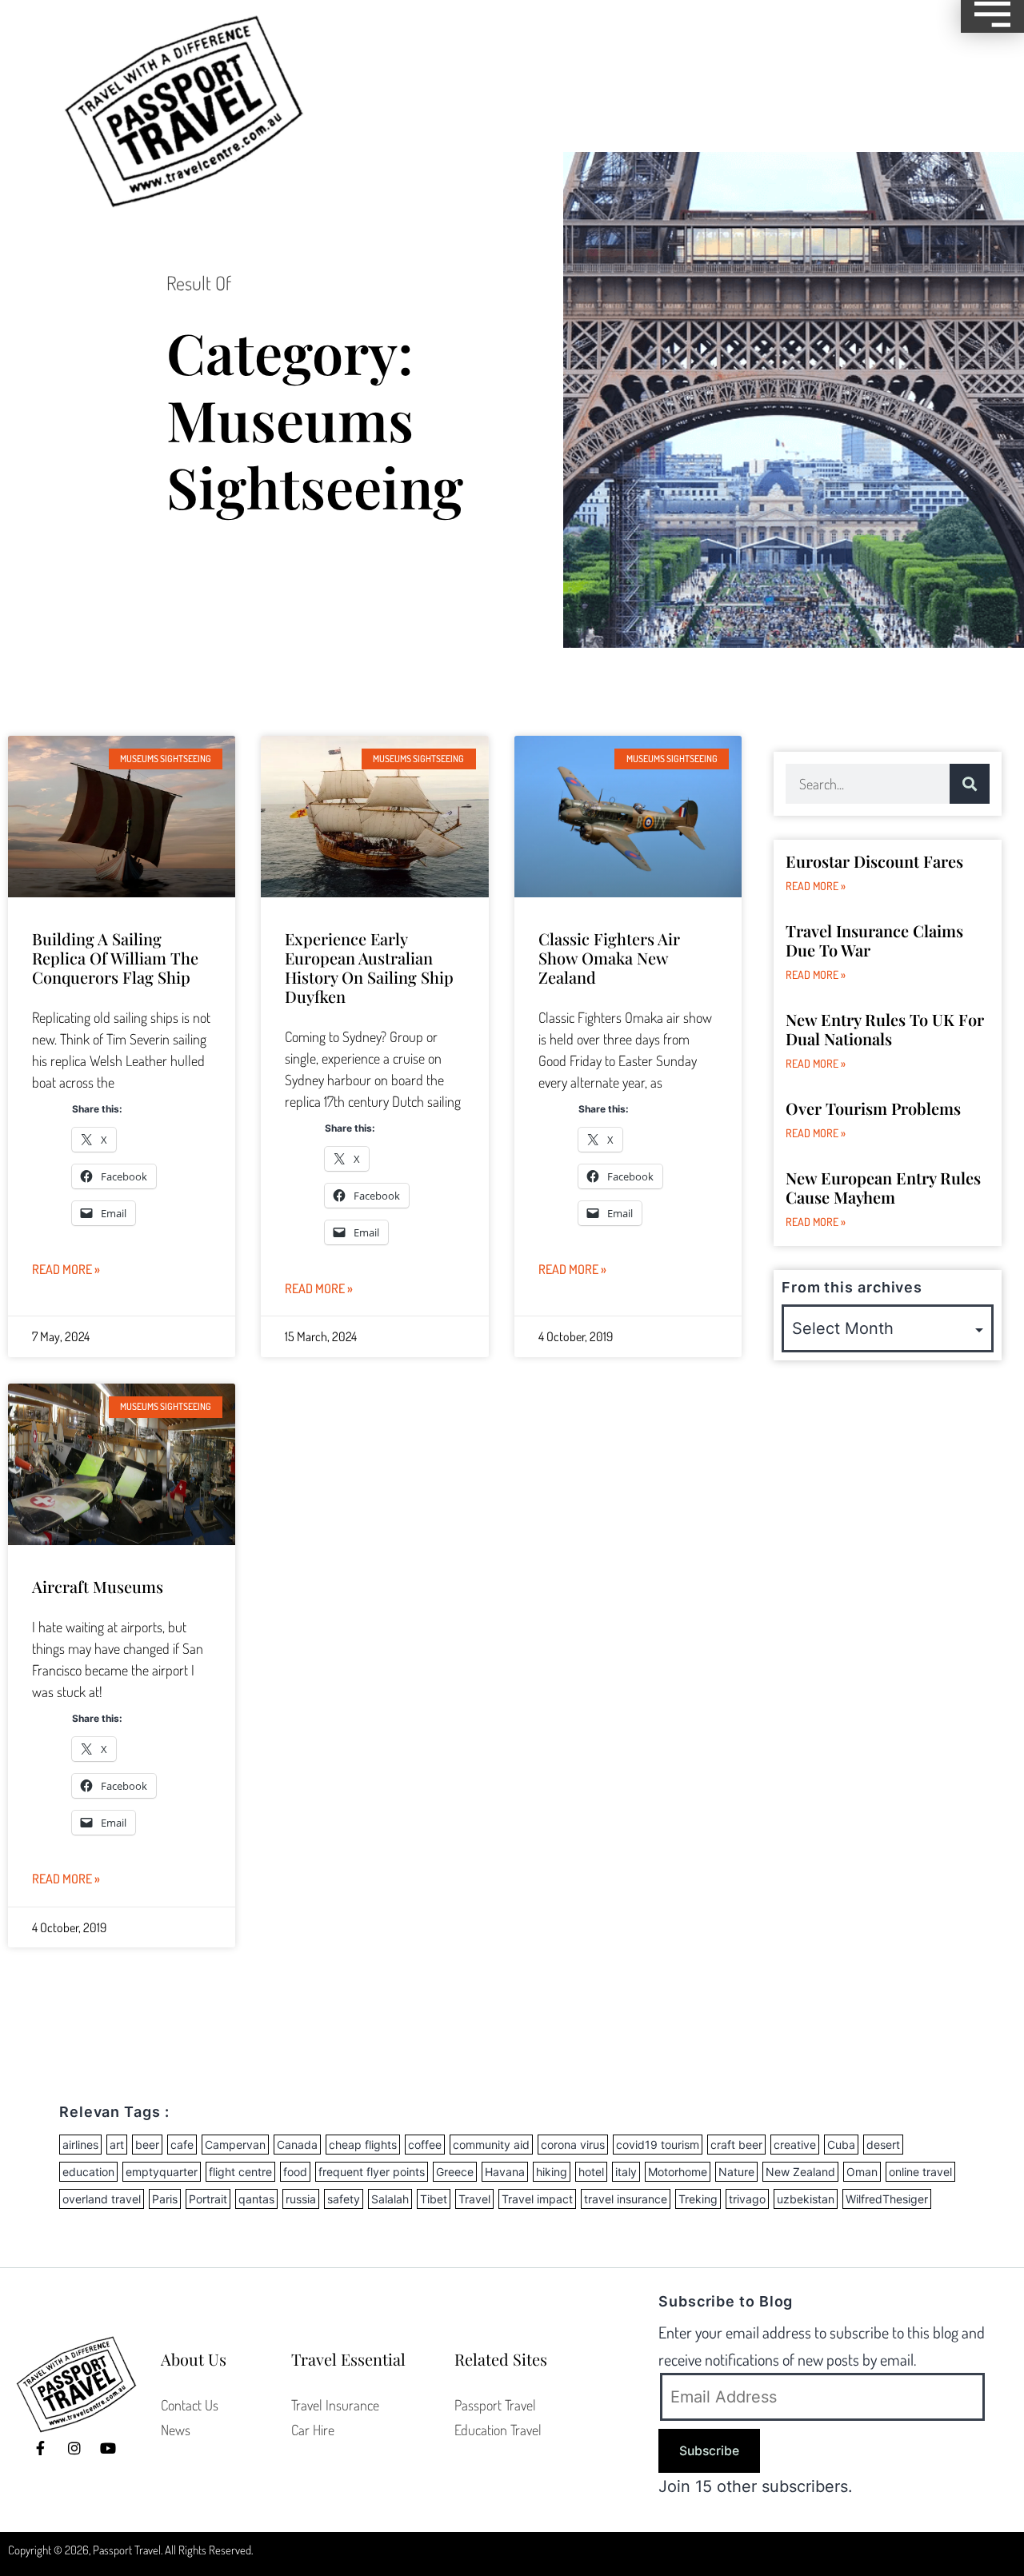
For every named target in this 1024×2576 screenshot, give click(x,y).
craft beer (736, 2145)
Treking (698, 2199)
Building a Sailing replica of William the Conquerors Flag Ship (115, 958)
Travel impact (537, 2199)
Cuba (841, 2145)
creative (795, 2145)
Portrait (208, 2199)
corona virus (573, 2145)
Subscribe (709, 2451)
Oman (862, 2172)
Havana (505, 2172)
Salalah (390, 2199)
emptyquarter (162, 2172)
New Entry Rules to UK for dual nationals (885, 1029)
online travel (920, 2172)
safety (344, 2199)
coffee (425, 2145)
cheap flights (363, 2145)
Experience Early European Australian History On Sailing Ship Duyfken (369, 967)
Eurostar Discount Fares (874, 861)
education (88, 2172)
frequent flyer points (372, 2172)
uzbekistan (806, 2199)
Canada (297, 2145)
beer (147, 2145)
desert (883, 2145)
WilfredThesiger (887, 2199)
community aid (491, 2145)
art (117, 2145)
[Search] (970, 784)
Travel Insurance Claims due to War (874, 940)
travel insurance (626, 2199)
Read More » (66, 1269)
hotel (591, 2172)
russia (301, 2199)
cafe (182, 2145)
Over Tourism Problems (873, 1108)
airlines (80, 2145)
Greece (455, 2172)
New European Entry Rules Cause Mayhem (883, 1187)
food (295, 2172)
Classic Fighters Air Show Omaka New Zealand (609, 958)
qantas (256, 2199)
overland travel (102, 2199)
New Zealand (800, 2172)
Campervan (235, 2145)
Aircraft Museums (98, 1586)
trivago (747, 2199)
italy (626, 2172)
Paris (165, 2199)
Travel (474, 2199)
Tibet (434, 2199)
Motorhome (678, 2172)
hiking (552, 2172)
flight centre (240, 2172)
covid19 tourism (658, 2145)
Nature (736, 2172)
